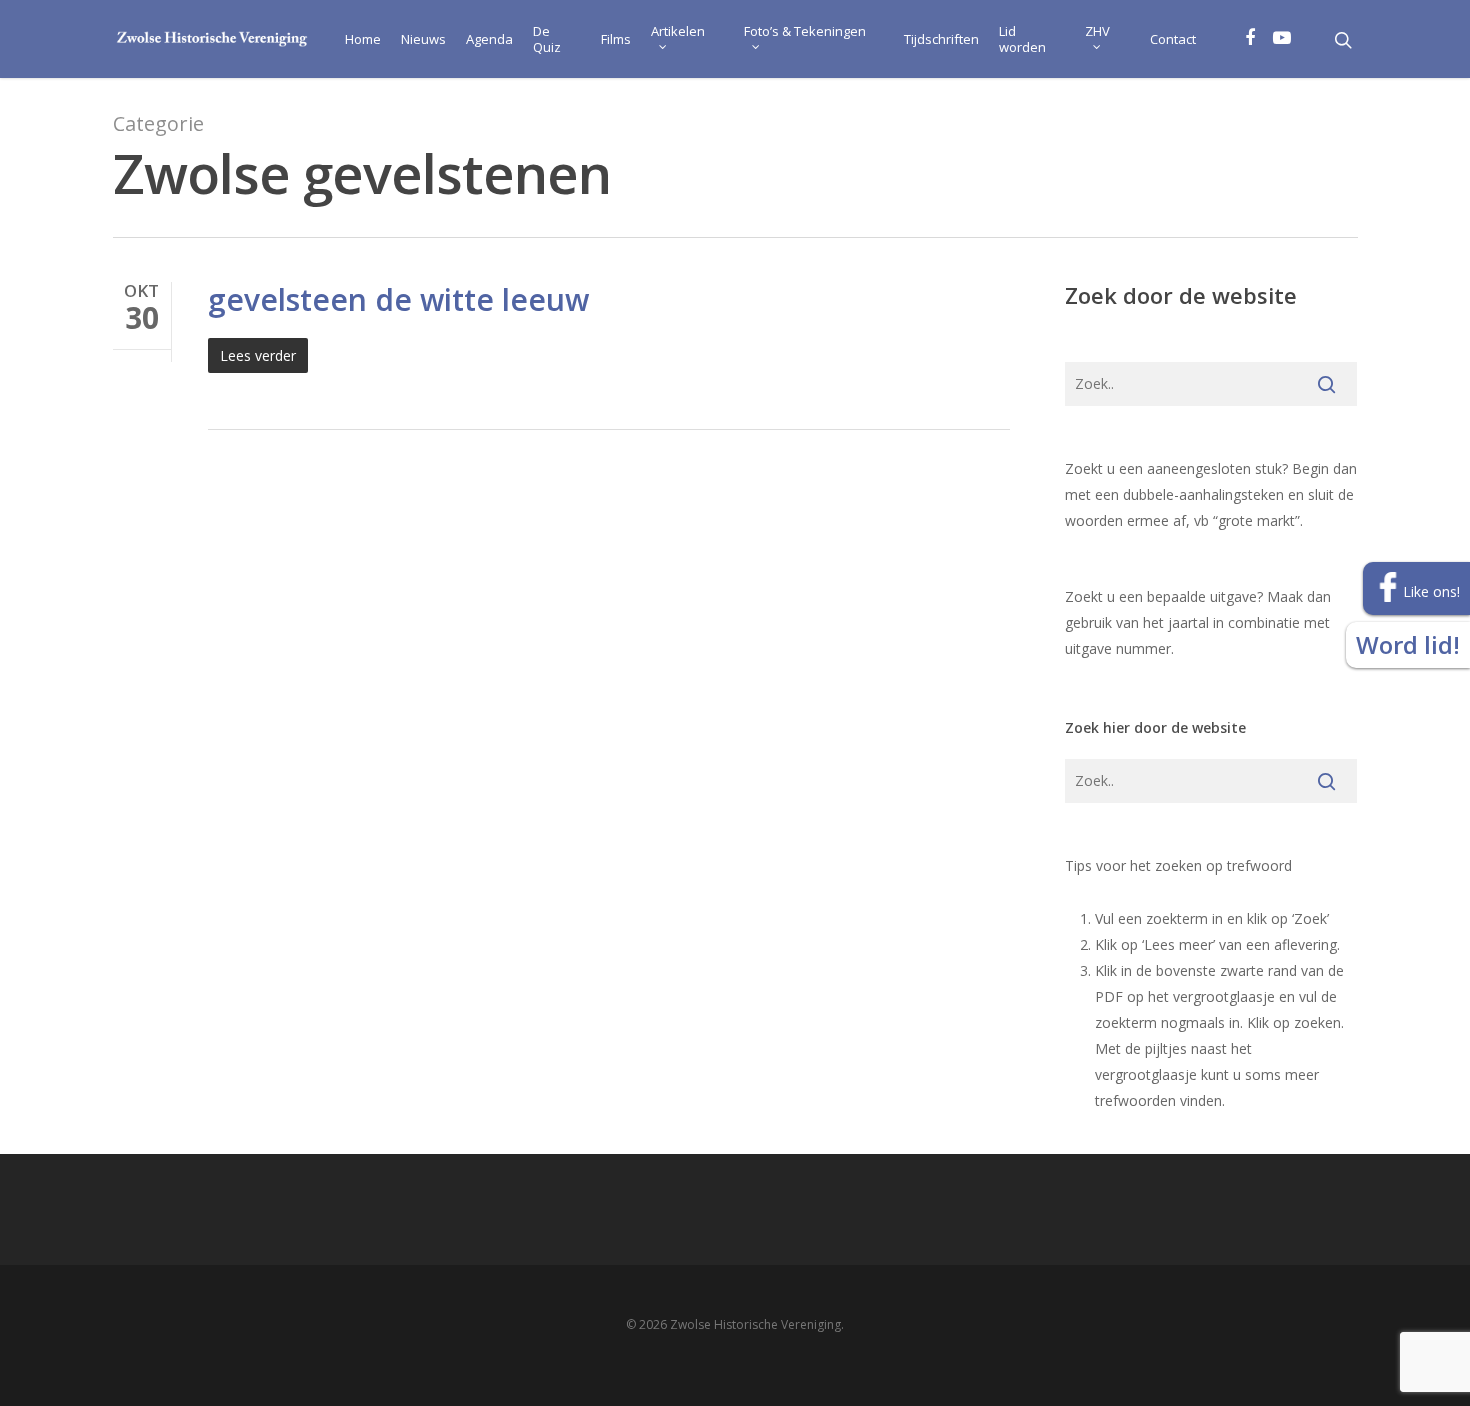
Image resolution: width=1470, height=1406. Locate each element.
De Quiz (547, 39)
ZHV (1097, 31)
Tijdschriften (941, 39)
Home (363, 39)
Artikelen (678, 31)
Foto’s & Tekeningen (805, 31)
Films (616, 39)
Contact (1173, 39)
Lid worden (1022, 39)
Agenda (489, 39)
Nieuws (423, 39)
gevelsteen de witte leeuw (398, 299)
